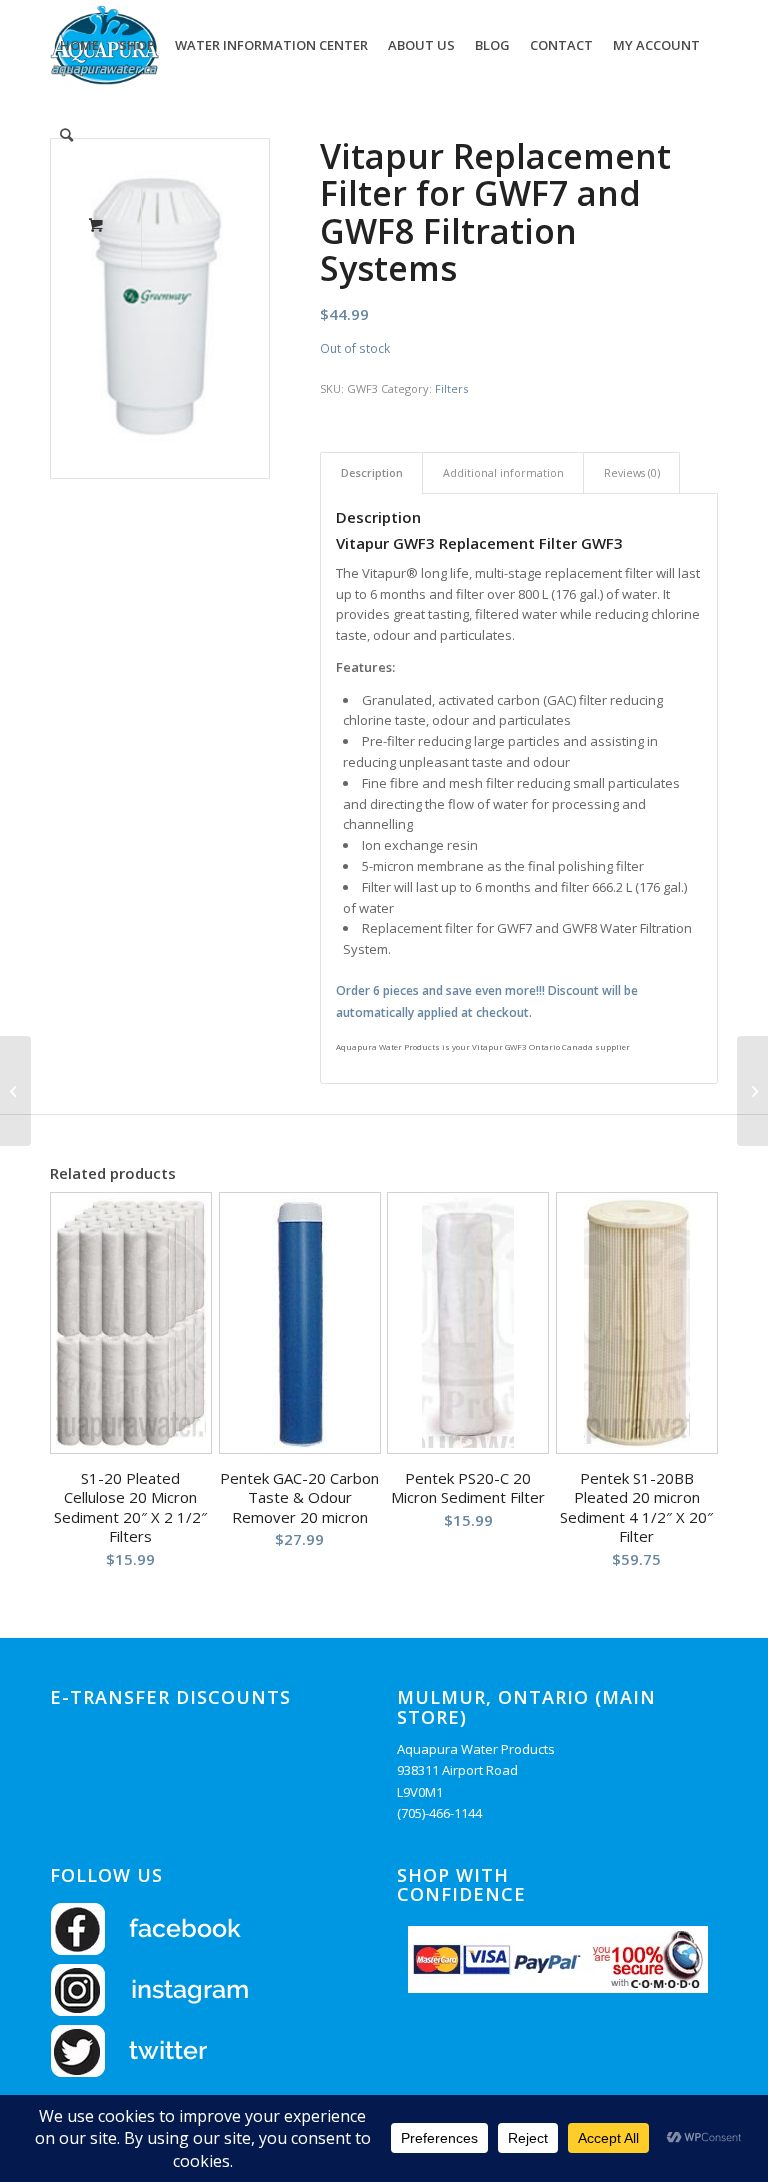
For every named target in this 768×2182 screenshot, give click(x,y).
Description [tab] (372, 472)
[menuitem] (79, 45)
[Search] (66, 135)
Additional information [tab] (503, 472)
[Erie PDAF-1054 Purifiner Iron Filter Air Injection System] (752, 1091)
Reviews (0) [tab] (632, 472)
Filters (451, 388)
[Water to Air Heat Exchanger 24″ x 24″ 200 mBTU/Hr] (15, 1091)
